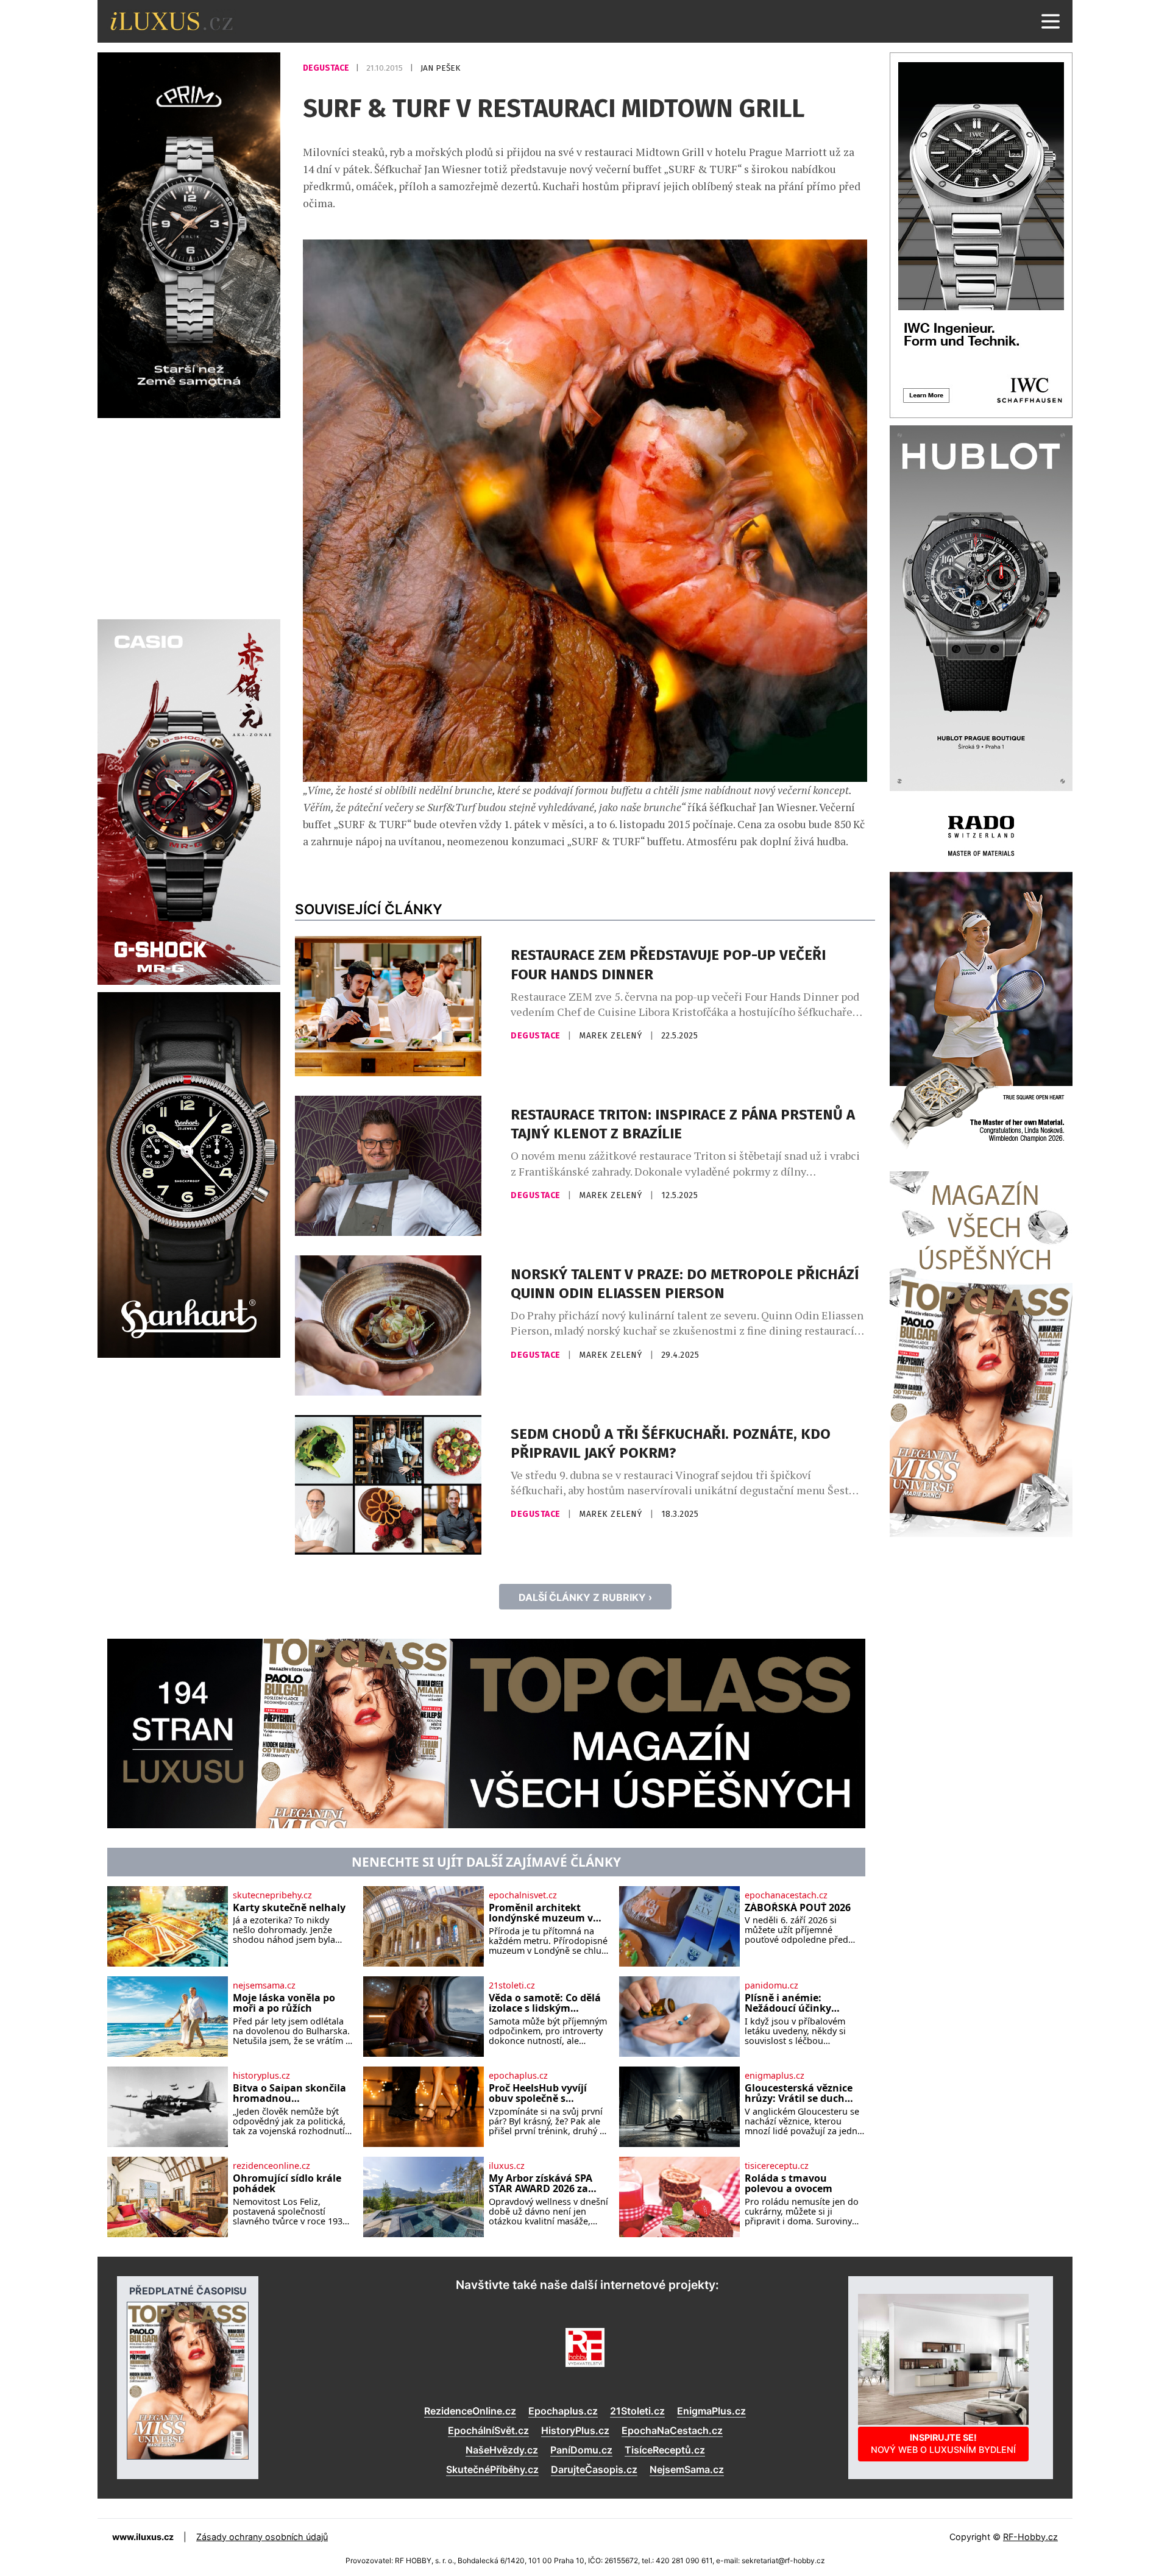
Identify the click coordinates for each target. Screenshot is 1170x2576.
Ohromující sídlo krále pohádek (287, 2184)
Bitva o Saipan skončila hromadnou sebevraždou (289, 2094)
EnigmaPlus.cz (711, 2411)
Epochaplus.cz (563, 2411)
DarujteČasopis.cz (594, 2469)
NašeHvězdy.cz (502, 2450)
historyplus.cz (261, 2076)
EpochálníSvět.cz (488, 2430)
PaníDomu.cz (581, 2450)
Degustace (327, 68)
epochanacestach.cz (786, 1895)
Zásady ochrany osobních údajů (262, 2537)
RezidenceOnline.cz (470, 2411)
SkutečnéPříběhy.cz (492, 2469)
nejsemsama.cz (264, 1985)
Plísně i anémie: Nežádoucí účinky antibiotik (788, 2003)
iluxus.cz (507, 2166)
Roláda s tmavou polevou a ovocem (789, 2184)
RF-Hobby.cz (1030, 2537)
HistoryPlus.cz (575, 2430)
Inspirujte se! (943, 2443)
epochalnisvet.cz (523, 1895)
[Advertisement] (189, 517)
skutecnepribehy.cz (272, 1895)
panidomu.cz (771, 1985)
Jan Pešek (440, 68)
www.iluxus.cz (143, 2537)
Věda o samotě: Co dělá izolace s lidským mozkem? (545, 2003)
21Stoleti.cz (637, 2411)
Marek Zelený (612, 1036)
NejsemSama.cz (687, 2469)
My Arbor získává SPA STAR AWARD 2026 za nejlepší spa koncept (541, 2184)
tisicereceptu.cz (777, 2166)
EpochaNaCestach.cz (672, 2430)
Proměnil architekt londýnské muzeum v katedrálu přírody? (541, 1913)
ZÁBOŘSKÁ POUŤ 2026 (798, 1908)
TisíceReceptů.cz (665, 2450)
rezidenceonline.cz (271, 2166)
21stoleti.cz (512, 1985)
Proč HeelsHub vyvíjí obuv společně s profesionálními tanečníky (538, 2094)
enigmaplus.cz (775, 2076)
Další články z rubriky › (585, 1597)
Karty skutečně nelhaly (289, 1908)
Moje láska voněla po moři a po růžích (284, 2003)
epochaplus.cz (518, 2076)
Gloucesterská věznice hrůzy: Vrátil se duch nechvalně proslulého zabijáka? (799, 2094)
